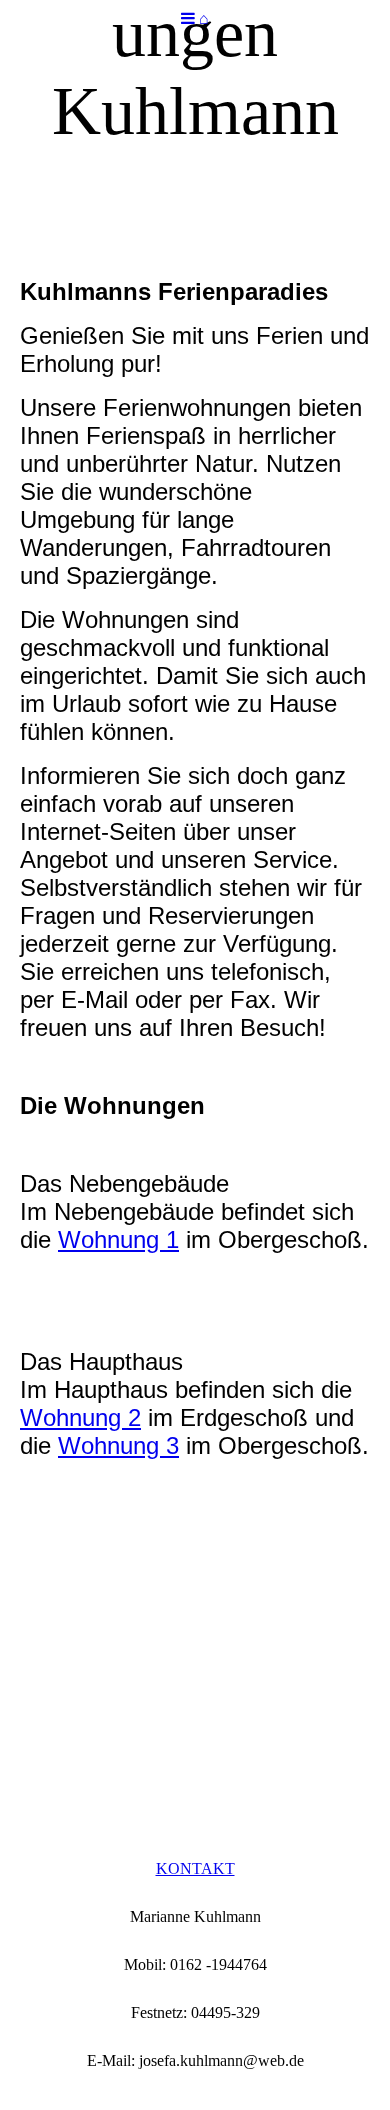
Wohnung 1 (118, 1239)
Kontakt (195, 1868)
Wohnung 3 (118, 1445)
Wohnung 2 (80, 1417)
